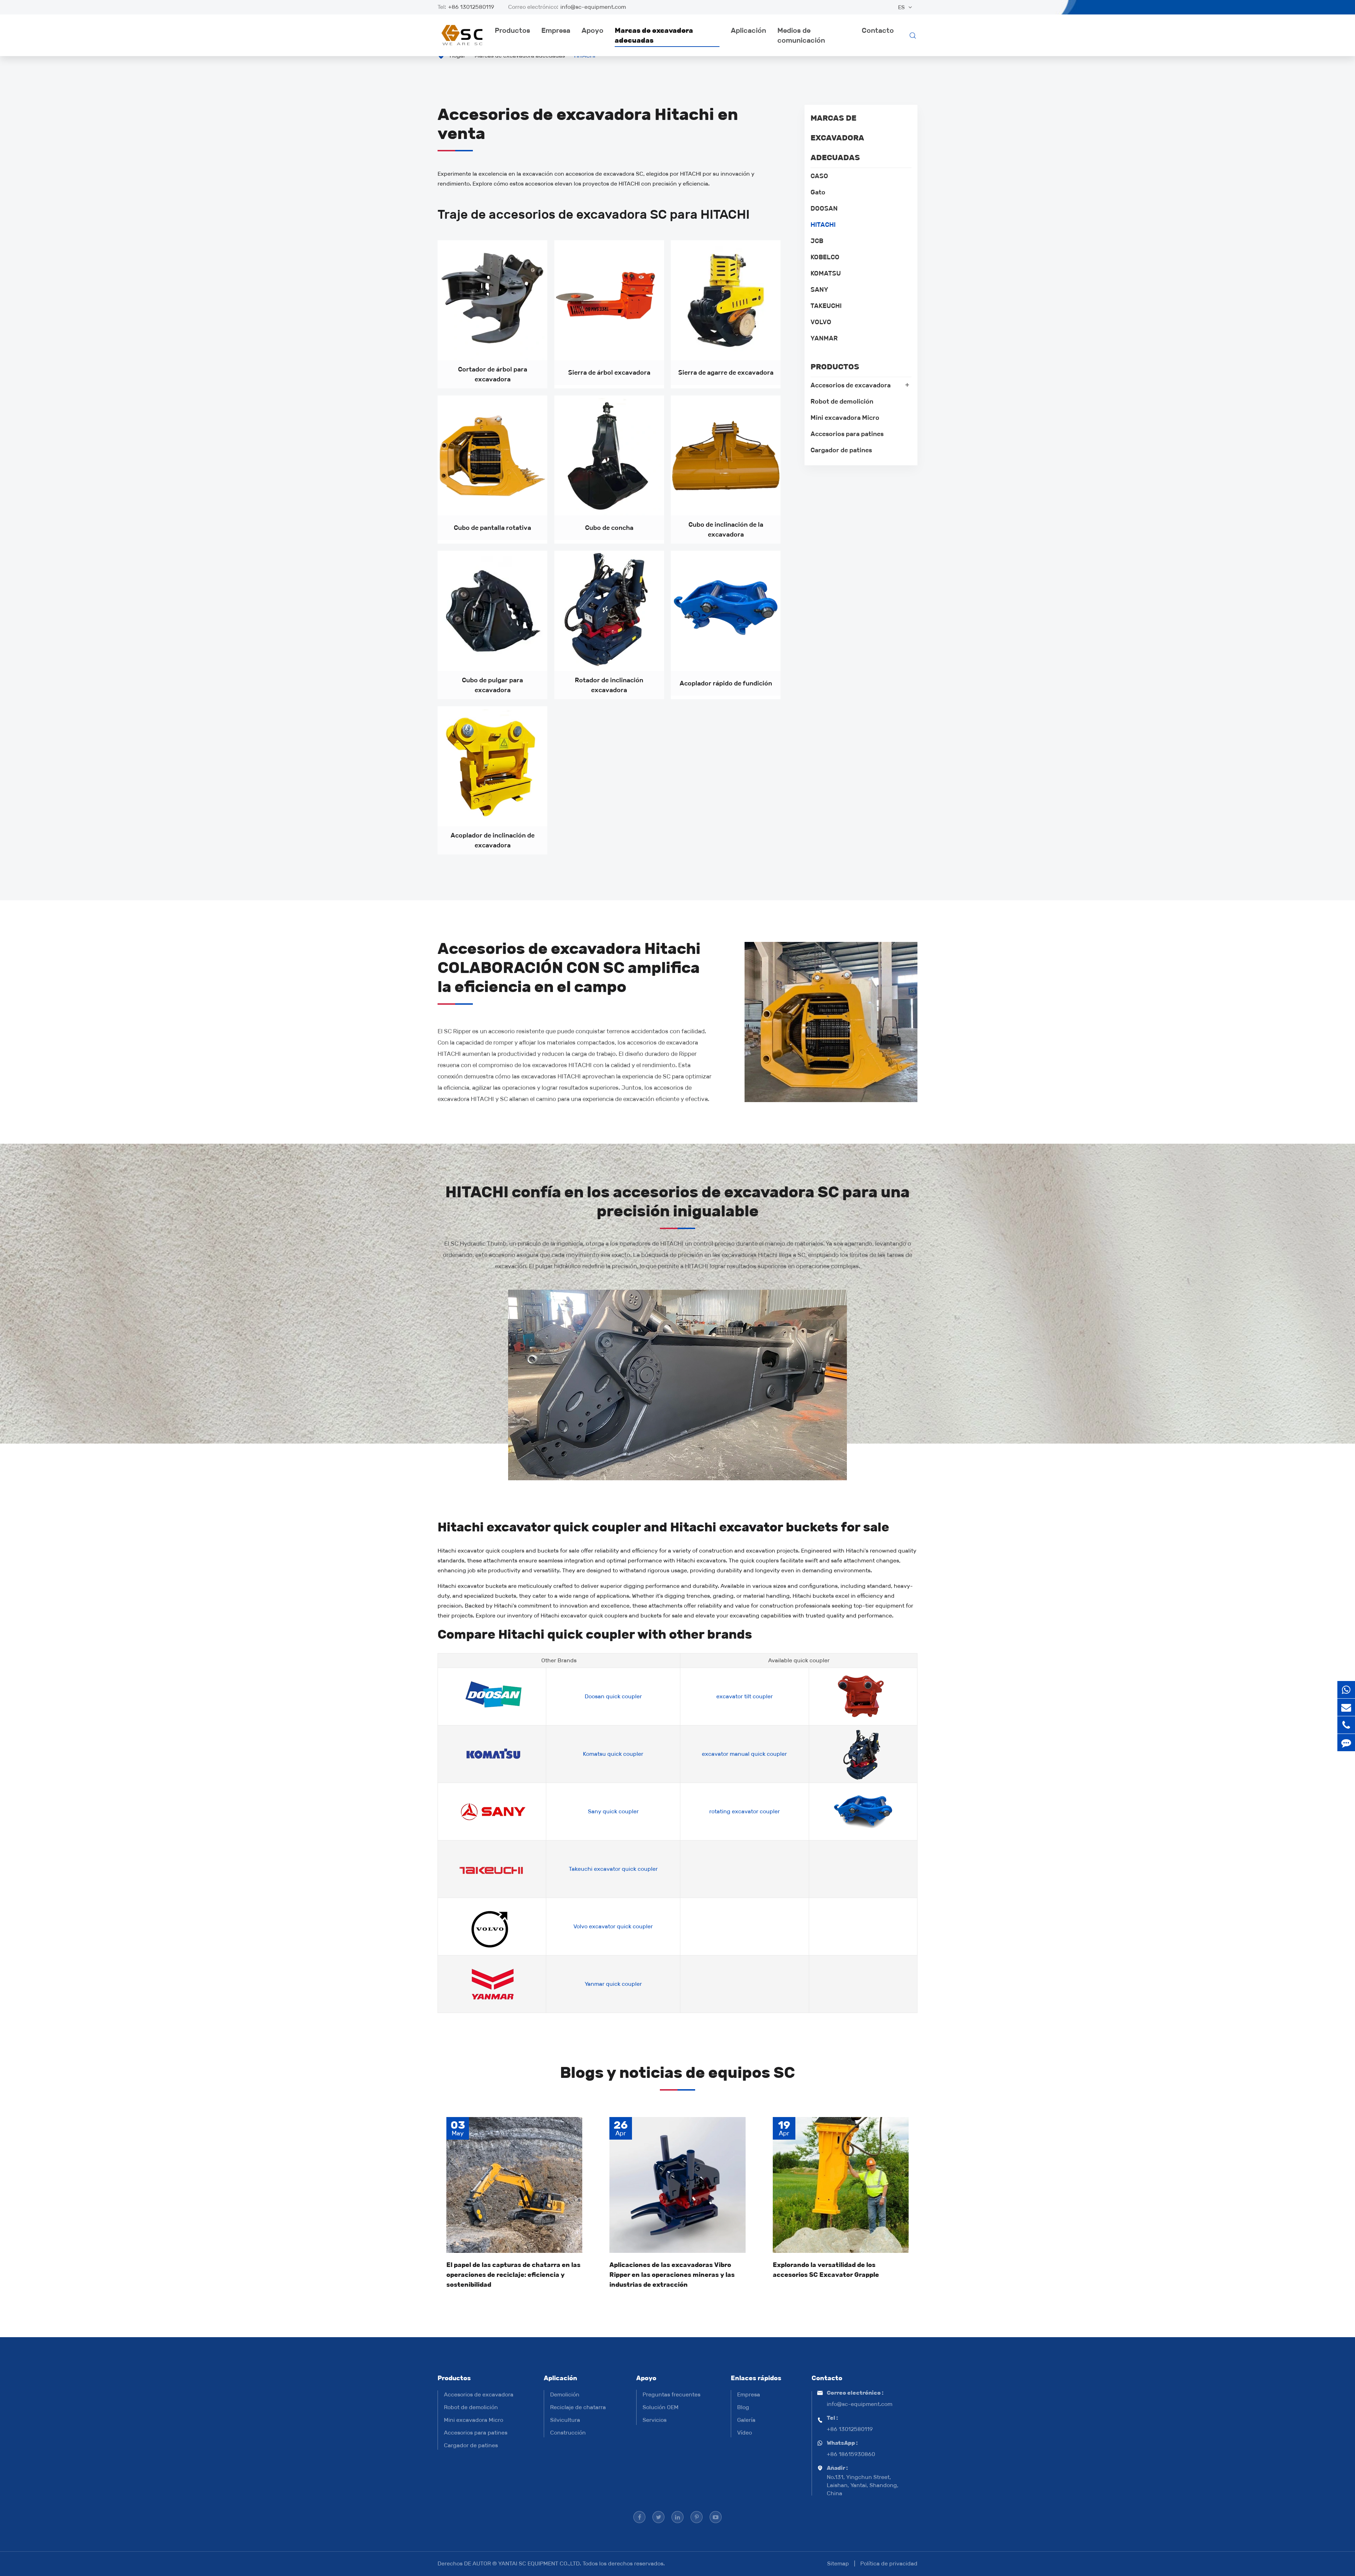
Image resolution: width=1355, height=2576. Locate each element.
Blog (743, 2407)
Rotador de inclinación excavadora (609, 685)
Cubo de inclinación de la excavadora (726, 530)
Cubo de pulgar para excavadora (492, 685)
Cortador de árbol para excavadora (493, 374)
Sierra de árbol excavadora (609, 373)
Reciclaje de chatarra (578, 2407)
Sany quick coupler (613, 1811)
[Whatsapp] (1346, 1690)
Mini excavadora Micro (845, 418)
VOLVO (821, 322)
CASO (819, 176)
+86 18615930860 (851, 2454)
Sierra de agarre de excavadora (726, 373)
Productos (512, 30)
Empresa (556, 30)
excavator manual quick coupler (744, 1754)
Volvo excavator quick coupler (613, 1926)
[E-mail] (1346, 1707)
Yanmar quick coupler (613, 1984)
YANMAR (824, 338)
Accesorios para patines (847, 434)
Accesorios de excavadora (851, 385)
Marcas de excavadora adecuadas (654, 35)
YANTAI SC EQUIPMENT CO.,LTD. (540, 2563)
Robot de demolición (842, 401)
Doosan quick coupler (613, 1696)
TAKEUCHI (826, 306)
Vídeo (745, 2433)
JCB (817, 241)
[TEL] (1346, 1725)
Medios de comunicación (801, 35)
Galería (746, 2420)
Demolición (565, 2394)
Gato (818, 192)
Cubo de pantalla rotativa (492, 528)
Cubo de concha (609, 528)
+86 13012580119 (471, 7)
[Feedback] (1346, 1743)
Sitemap (838, 2563)
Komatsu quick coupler (613, 1754)
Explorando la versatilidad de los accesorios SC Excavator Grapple (826, 2270)
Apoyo (592, 30)
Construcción (568, 2433)
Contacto (878, 30)
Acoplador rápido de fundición (726, 683)
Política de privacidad (889, 2563)
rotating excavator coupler (745, 1811)
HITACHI (823, 225)
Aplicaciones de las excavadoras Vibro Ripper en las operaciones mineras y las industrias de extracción (672, 2275)
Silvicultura (565, 2420)
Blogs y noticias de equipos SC (677, 2072)
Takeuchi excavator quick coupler (613, 1869)
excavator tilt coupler (745, 1696)
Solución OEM (661, 2407)
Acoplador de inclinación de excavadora (493, 840)
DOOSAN (824, 208)
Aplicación (748, 30)
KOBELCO (825, 257)
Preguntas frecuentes (672, 2394)
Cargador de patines (841, 450)
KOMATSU (826, 273)
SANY (819, 290)
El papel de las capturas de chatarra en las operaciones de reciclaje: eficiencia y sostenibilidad (513, 2275)
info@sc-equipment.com (593, 7)
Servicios (655, 2420)
